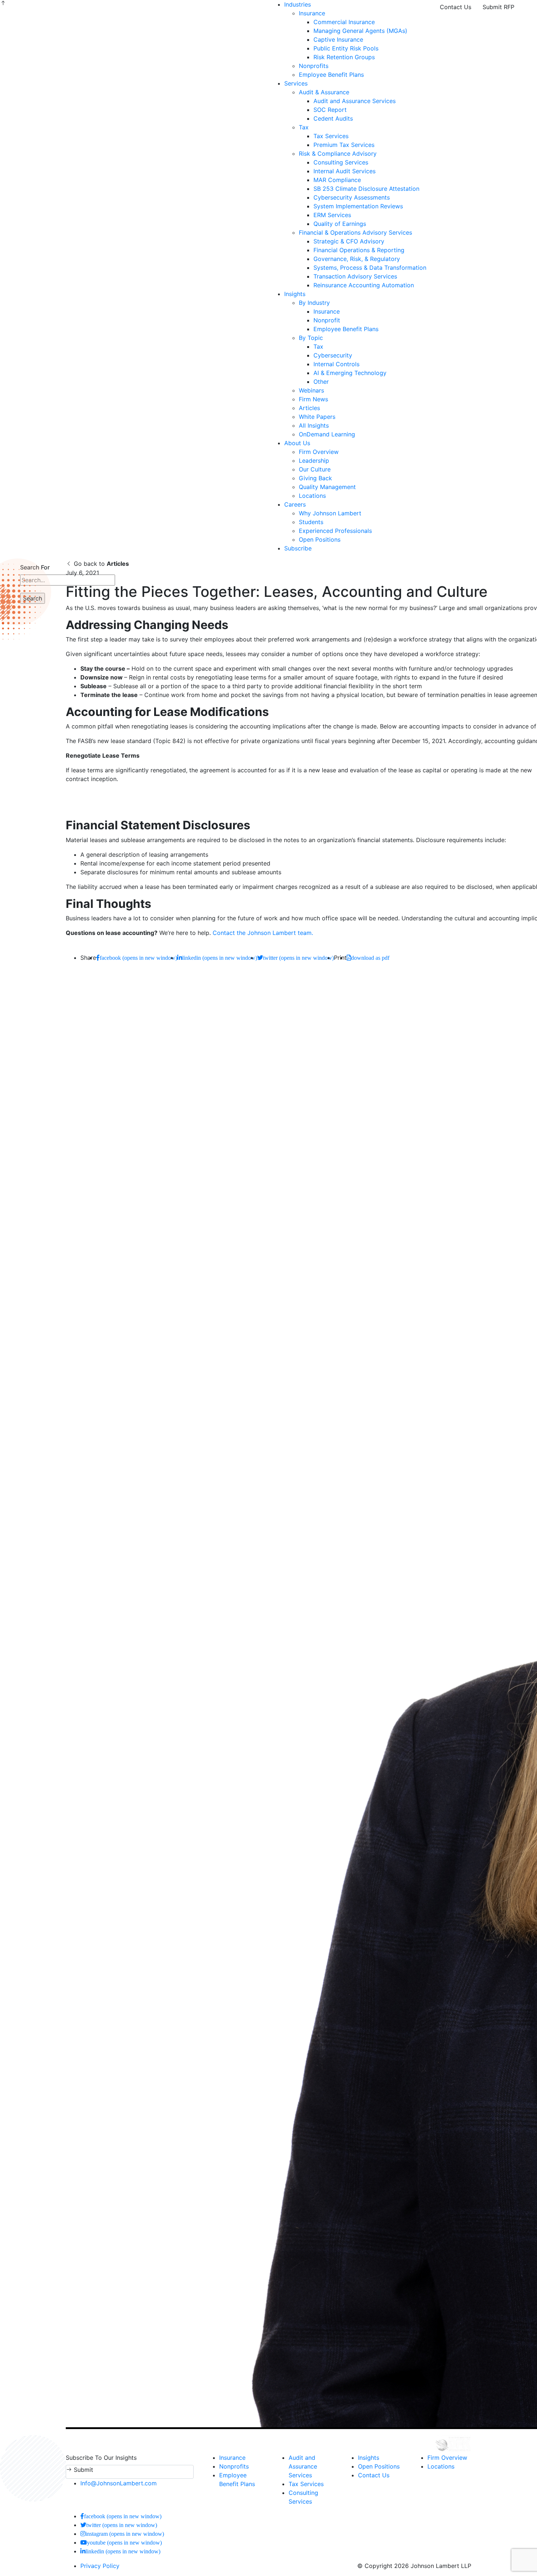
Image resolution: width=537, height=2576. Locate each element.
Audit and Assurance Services (355, 101)
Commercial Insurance (344, 22)
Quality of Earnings (340, 224)
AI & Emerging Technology (350, 373)
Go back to (100, 564)
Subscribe (298, 548)
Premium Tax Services (344, 145)
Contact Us (456, 7)
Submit (83, 2470)
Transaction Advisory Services (355, 276)
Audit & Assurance (324, 92)
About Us (297, 443)
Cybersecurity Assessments (352, 197)
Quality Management (327, 487)
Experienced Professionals (335, 531)
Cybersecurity (333, 355)
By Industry (314, 303)
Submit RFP (498, 7)
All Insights (314, 425)
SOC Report (330, 110)
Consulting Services (341, 162)
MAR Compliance (337, 180)
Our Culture (315, 469)
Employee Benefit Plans (331, 75)
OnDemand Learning (327, 434)
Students (311, 522)
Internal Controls (336, 364)
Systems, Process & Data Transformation (370, 268)
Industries (298, 4)
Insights (295, 294)
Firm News (313, 399)
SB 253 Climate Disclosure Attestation (366, 189)
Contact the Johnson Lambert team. (263, 933)
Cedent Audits (333, 118)
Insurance (312, 13)
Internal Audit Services (344, 171)
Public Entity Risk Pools (346, 48)
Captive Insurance (338, 39)
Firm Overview (319, 452)
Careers (295, 504)
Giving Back (315, 478)
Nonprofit (327, 320)
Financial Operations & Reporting (359, 250)
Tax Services (331, 136)
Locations (312, 496)
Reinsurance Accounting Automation (364, 285)
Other (321, 382)
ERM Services (332, 215)
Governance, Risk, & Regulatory (357, 259)
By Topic (311, 338)
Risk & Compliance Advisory (338, 154)
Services (296, 83)
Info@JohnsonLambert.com (119, 2483)
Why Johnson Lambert (330, 513)
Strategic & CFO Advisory (349, 241)
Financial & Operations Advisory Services (355, 232)
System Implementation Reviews (358, 206)
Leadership (314, 461)
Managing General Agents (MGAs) (360, 31)
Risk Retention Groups (344, 57)
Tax (304, 127)
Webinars (311, 390)
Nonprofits (314, 66)
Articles (309, 408)
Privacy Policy (100, 2566)
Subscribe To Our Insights (101, 2458)
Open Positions (320, 539)
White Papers (317, 417)
